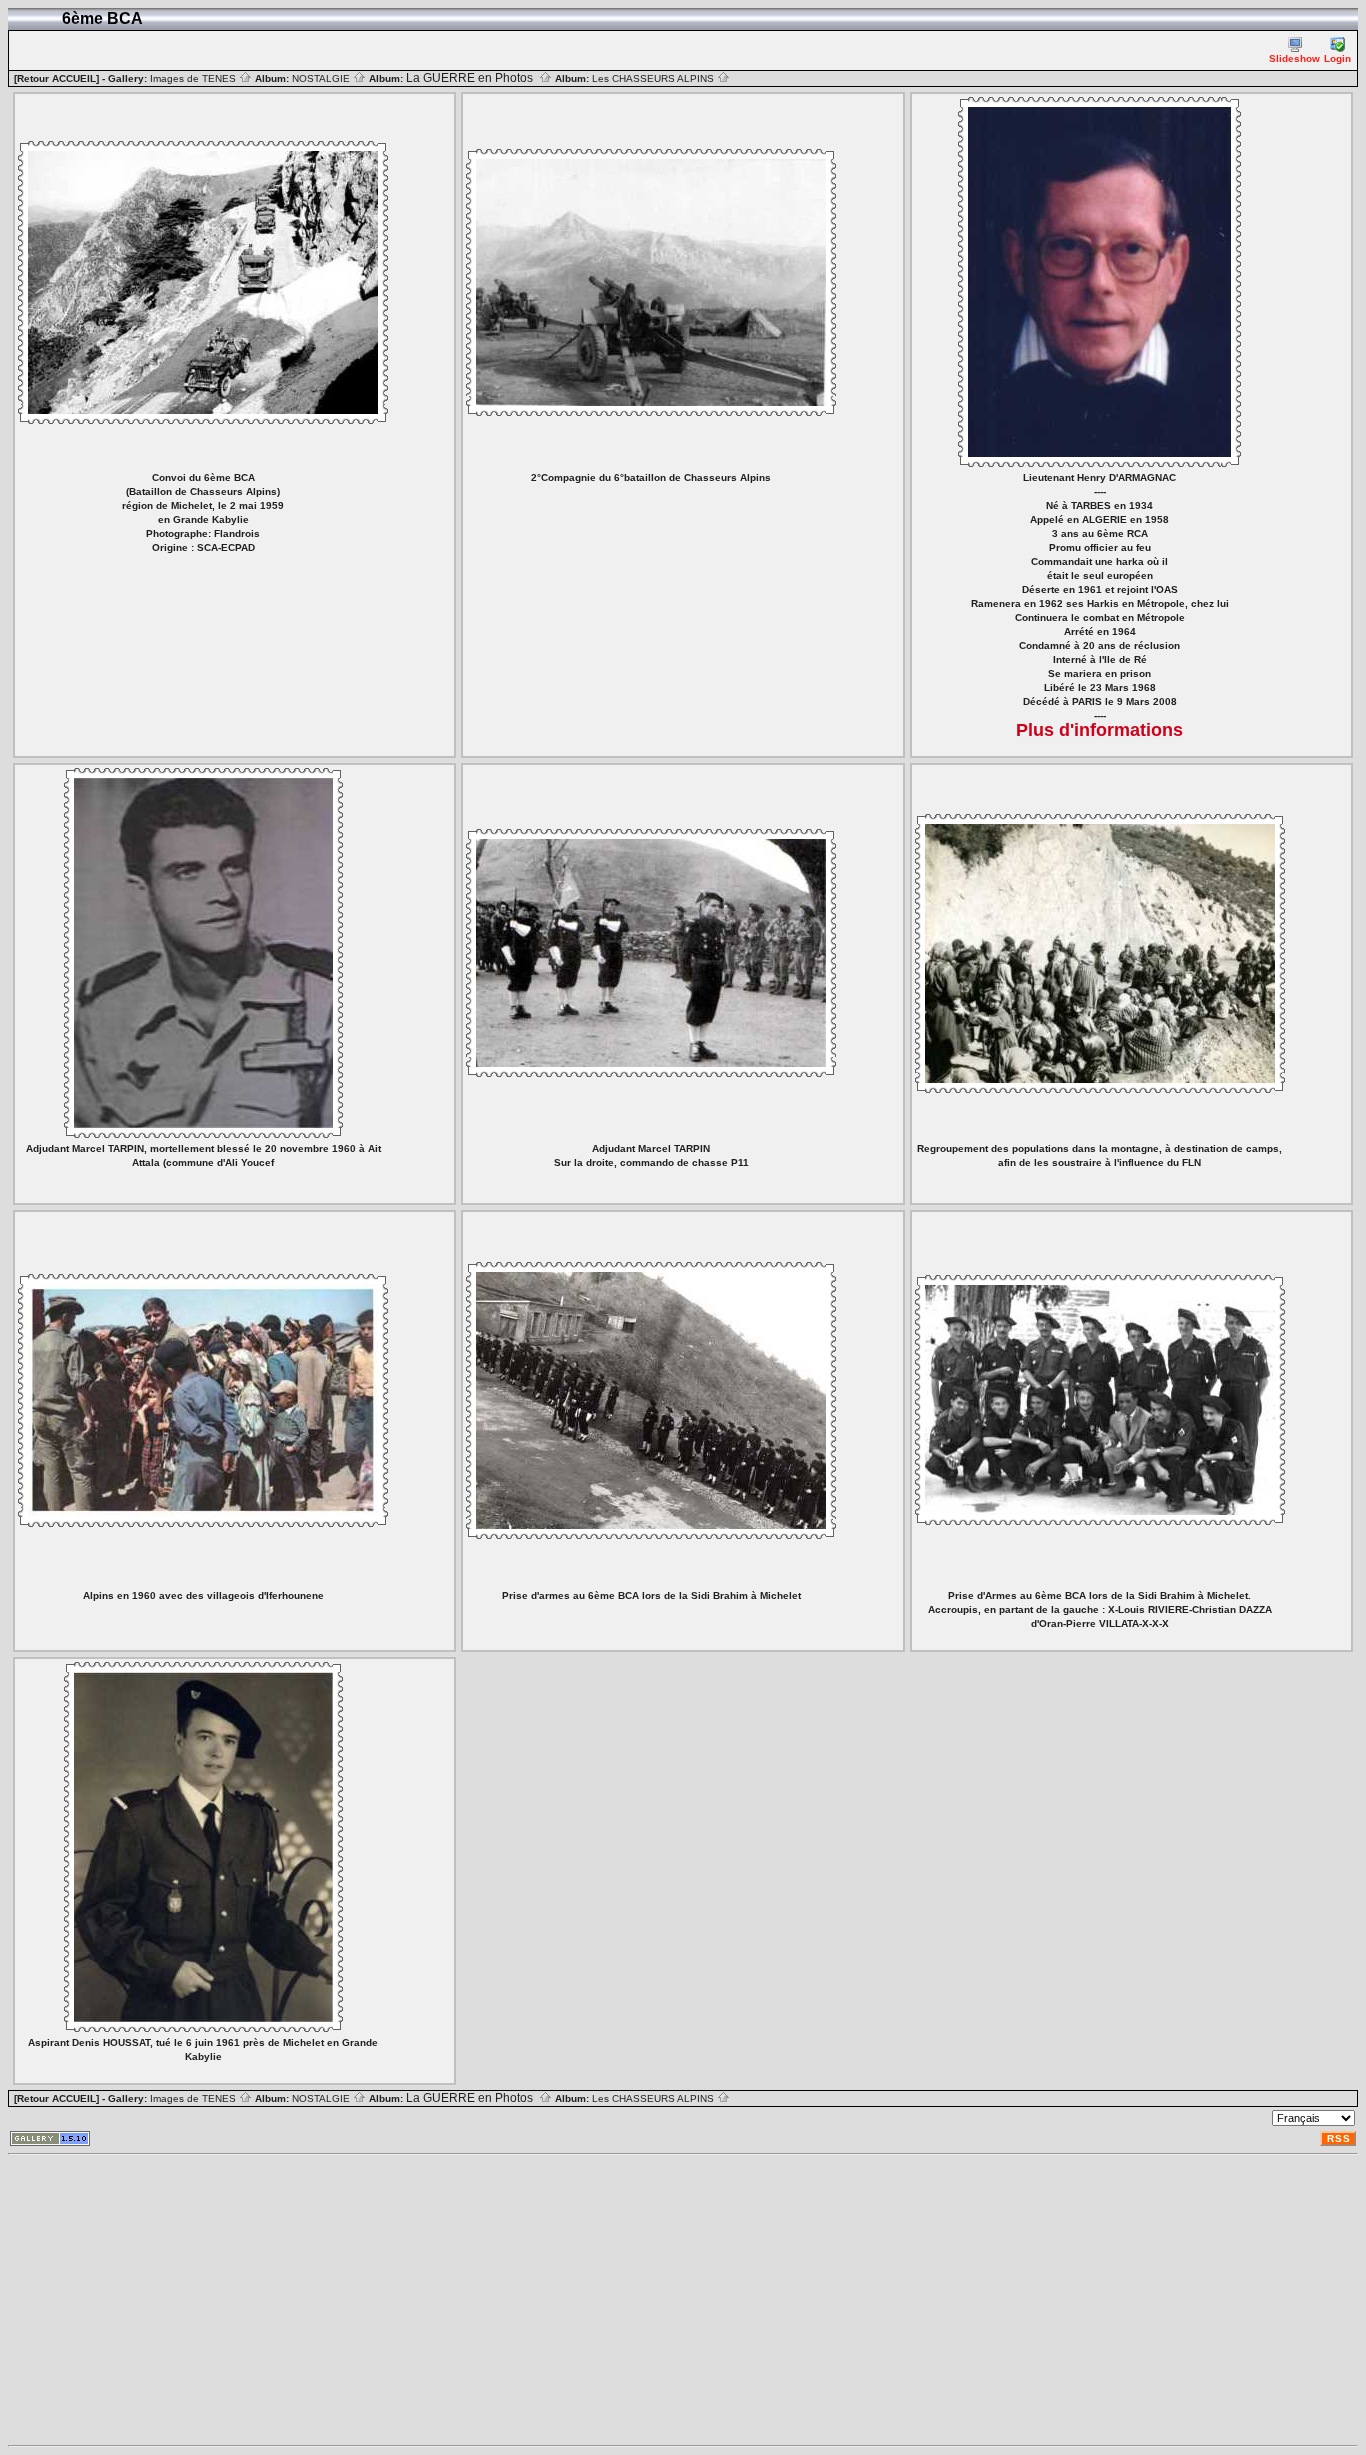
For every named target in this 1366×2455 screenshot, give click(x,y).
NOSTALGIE (322, 78)
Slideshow (1294, 58)
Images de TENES (194, 78)
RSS (1339, 2138)
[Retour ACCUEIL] (56, 78)
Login (1337, 58)
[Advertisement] (608, 2300)
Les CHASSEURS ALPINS (654, 78)
